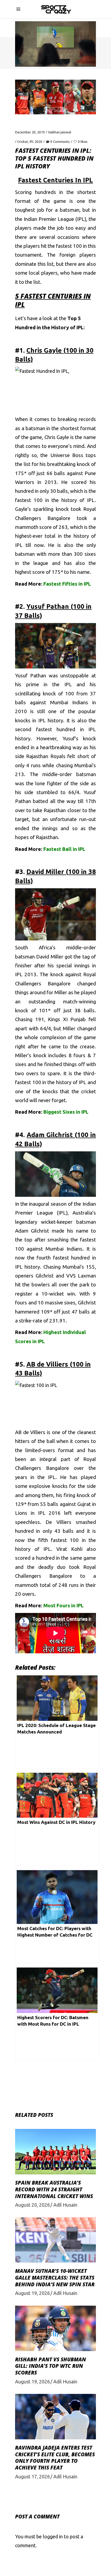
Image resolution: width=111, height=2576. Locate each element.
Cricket (23, 142)
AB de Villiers (30, 1432)
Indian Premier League (49, 219)
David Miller (50, 957)
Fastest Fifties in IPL (67, 584)
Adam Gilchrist (32, 1231)
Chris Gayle (57, 437)
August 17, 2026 (32, 2476)
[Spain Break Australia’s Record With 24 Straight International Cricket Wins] (55, 2152)
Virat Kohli (69, 1549)
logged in (53, 2536)
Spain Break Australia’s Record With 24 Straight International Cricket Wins (54, 2189)
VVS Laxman (81, 1276)
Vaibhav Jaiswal (60, 132)
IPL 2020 (36, 142)
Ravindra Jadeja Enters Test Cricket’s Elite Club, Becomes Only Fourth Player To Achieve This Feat (55, 2458)
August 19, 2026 (32, 2293)
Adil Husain (65, 2205)
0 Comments (60, 142)
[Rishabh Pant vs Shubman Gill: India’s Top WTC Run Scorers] (55, 2328)
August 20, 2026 (32, 2205)
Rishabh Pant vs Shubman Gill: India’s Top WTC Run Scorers (51, 2366)
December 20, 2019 (30, 132)
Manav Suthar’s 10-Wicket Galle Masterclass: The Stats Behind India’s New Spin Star (55, 2278)
